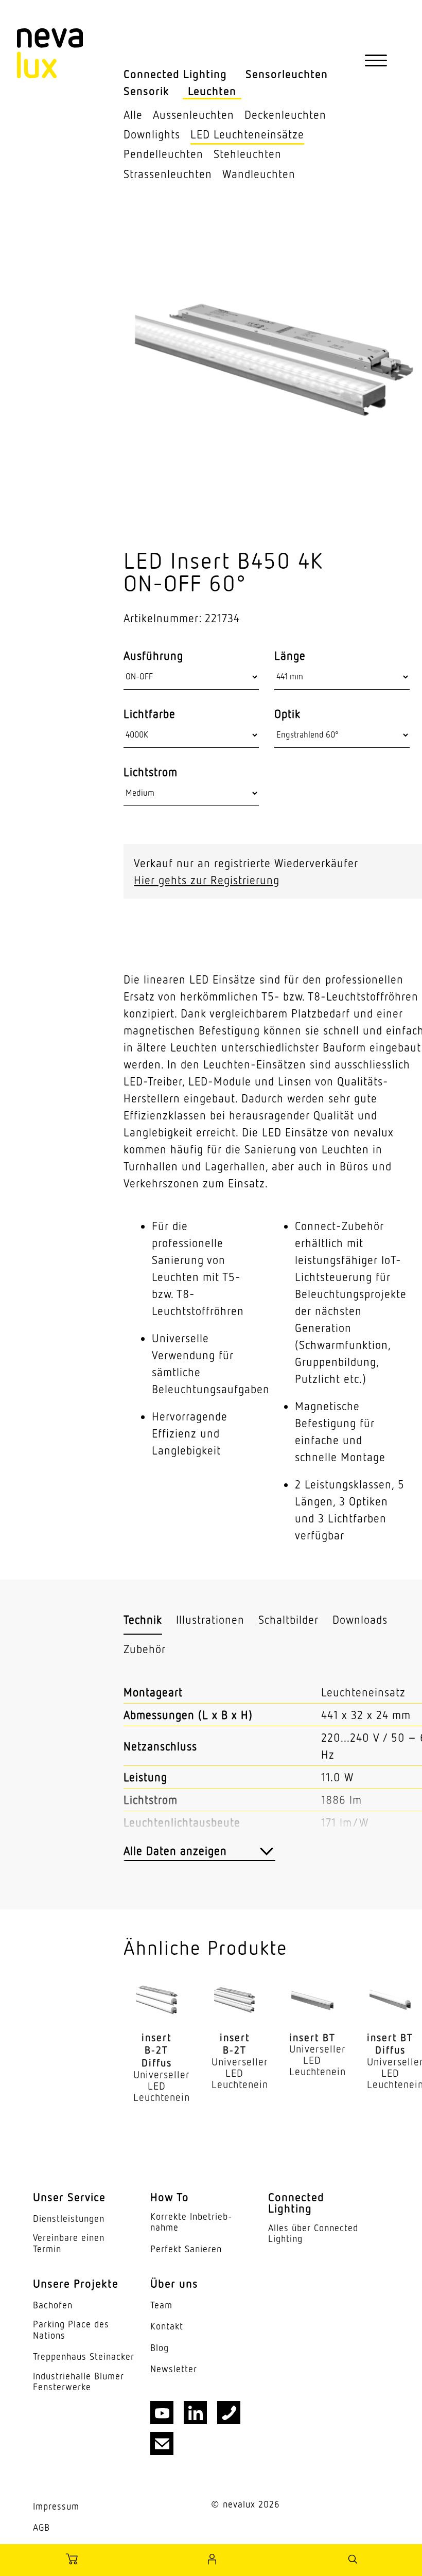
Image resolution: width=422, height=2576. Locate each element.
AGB (41, 2527)
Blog (160, 2348)
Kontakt (167, 2326)
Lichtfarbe (150, 714)
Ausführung (153, 656)
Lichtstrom (151, 772)
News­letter (174, 2369)
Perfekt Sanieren (186, 2249)
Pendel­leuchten (163, 154)
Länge (290, 656)
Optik (287, 714)
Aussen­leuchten (194, 115)
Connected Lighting (175, 74)
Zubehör (145, 1649)
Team (161, 2305)
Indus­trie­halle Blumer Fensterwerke (78, 2382)
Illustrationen (210, 1619)
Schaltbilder (288, 1619)
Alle (133, 115)
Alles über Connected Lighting (313, 2233)
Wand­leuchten (259, 174)
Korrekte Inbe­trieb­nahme (191, 2222)
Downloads (360, 1619)
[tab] (143, 1620)
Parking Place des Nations (71, 2330)
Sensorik (146, 91)
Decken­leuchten (285, 115)
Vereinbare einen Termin (69, 2243)
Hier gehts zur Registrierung (207, 880)
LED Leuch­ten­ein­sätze (247, 134)
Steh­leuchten (248, 154)
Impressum (56, 2506)
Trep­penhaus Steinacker (84, 2356)
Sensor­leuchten (287, 74)
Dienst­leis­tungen (69, 2219)
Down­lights (152, 134)
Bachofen (53, 2305)
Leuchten (212, 91)
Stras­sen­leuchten (168, 174)
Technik (143, 1619)
